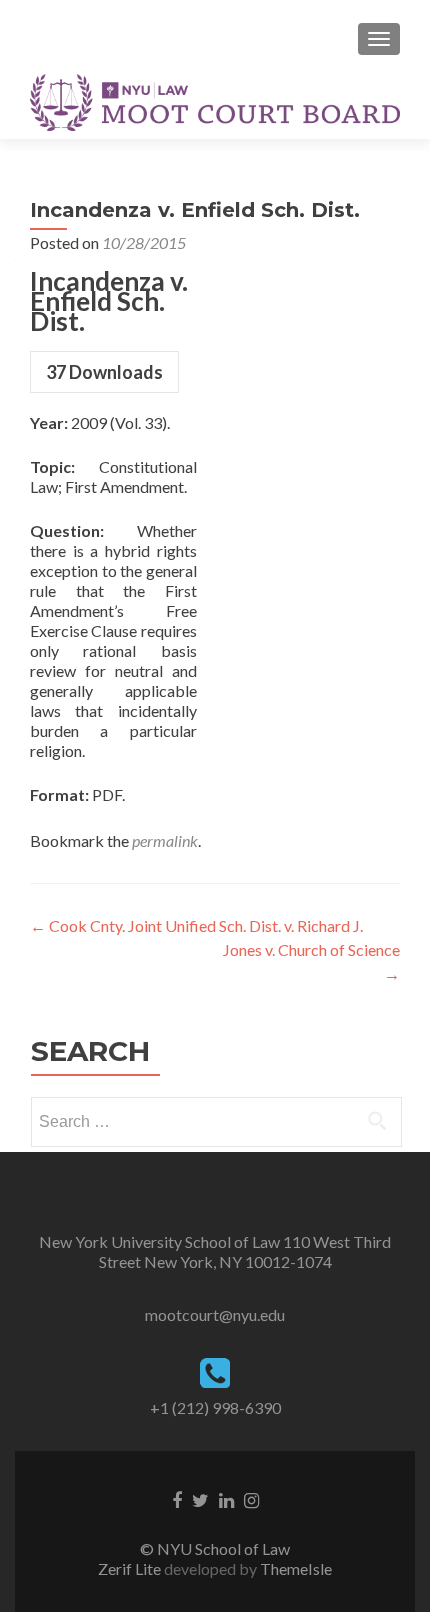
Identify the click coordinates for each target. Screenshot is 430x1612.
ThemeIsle (296, 1568)
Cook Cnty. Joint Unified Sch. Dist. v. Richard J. (196, 925)
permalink (165, 840)
